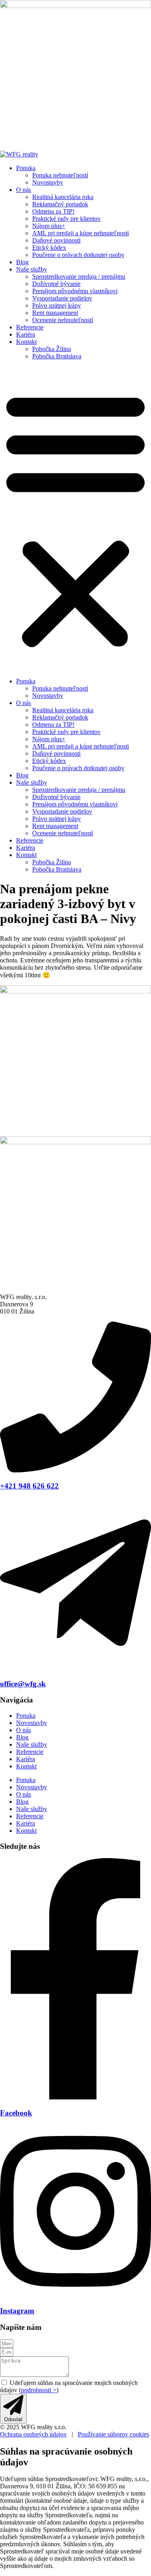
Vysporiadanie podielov (62, 298)
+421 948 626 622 (29, 1486)
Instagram (17, 2311)
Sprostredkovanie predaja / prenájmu (79, 277)
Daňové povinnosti (56, 240)
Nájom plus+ (49, 226)
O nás (24, 190)
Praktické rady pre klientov (66, 219)
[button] (75, 519)
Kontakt (26, 342)
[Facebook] (75, 2097)
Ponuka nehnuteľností (60, 175)
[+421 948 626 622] (75, 1470)
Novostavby (48, 182)
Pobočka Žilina (52, 349)
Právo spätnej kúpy (57, 305)
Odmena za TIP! (53, 211)
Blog (22, 262)
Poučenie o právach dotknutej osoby (78, 255)
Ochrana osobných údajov (33, 2434)
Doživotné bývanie (56, 284)
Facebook (16, 2113)
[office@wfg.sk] (75, 1668)
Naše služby (32, 269)
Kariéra (26, 334)
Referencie (30, 327)
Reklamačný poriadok (60, 204)
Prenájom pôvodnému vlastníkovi (75, 291)
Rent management (55, 313)
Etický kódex (49, 248)
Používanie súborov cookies (113, 2434)
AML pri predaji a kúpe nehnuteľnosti (81, 233)
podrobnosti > (39, 2390)
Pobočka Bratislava (57, 356)
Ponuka (26, 168)
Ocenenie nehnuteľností (63, 320)
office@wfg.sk (23, 1684)
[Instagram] (75, 2295)
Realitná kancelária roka (63, 197)
